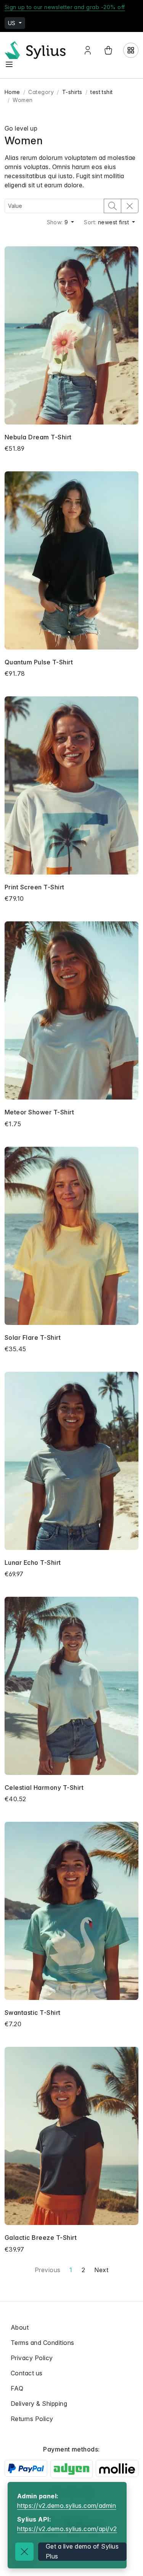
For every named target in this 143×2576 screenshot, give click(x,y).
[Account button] (88, 50)
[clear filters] (130, 206)
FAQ (17, 2388)
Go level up (21, 128)
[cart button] (108, 50)
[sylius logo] (35, 50)
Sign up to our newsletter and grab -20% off (65, 7)
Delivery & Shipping (39, 2404)
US (13, 23)
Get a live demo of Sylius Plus (82, 2551)
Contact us (27, 2373)
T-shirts (72, 92)
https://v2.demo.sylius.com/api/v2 (67, 2529)
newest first (107, 222)
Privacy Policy (32, 2358)
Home (12, 92)
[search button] (112, 206)
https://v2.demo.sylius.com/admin (67, 2506)
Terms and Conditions (43, 2343)
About (20, 2327)
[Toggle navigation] (9, 64)
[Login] (131, 50)
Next (101, 2270)
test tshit (102, 92)
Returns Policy (32, 2419)
